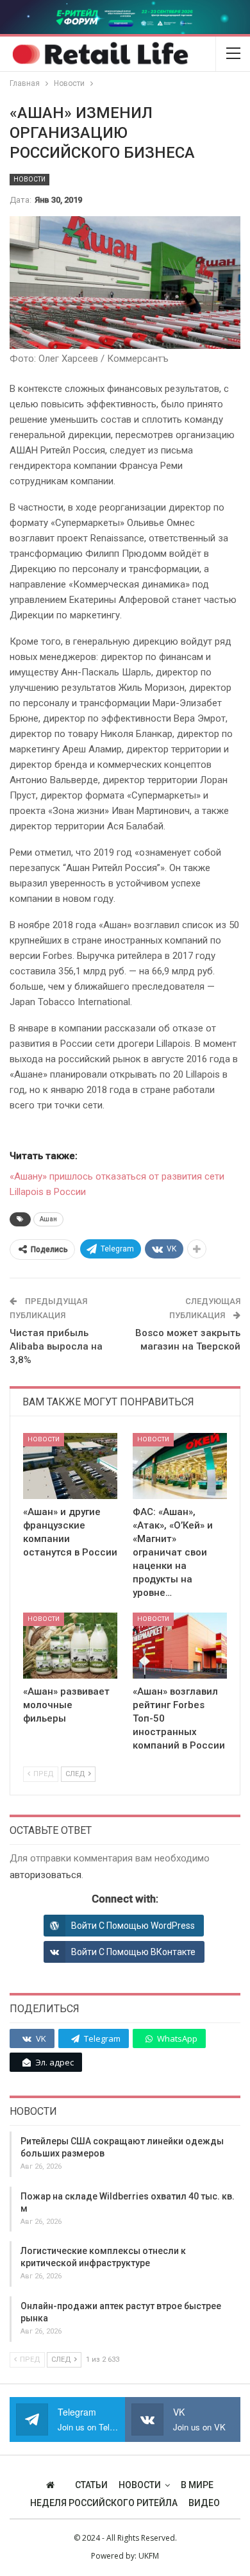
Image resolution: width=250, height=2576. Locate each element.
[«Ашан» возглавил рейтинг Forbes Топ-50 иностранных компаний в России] (180, 1646)
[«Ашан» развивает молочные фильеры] (70, 1646)
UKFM (149, 2556)
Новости (29, 179)
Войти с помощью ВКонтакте (133, 1952)
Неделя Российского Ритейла (104, 2503)
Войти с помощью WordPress (133, 1926)
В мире (197, 2485)
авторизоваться (46, 1875)
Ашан (48, 1219)
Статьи (91, 2485)
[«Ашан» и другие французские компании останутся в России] (70, 1466)
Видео (204, 2503)
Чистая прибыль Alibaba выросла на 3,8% (56, 1346)
